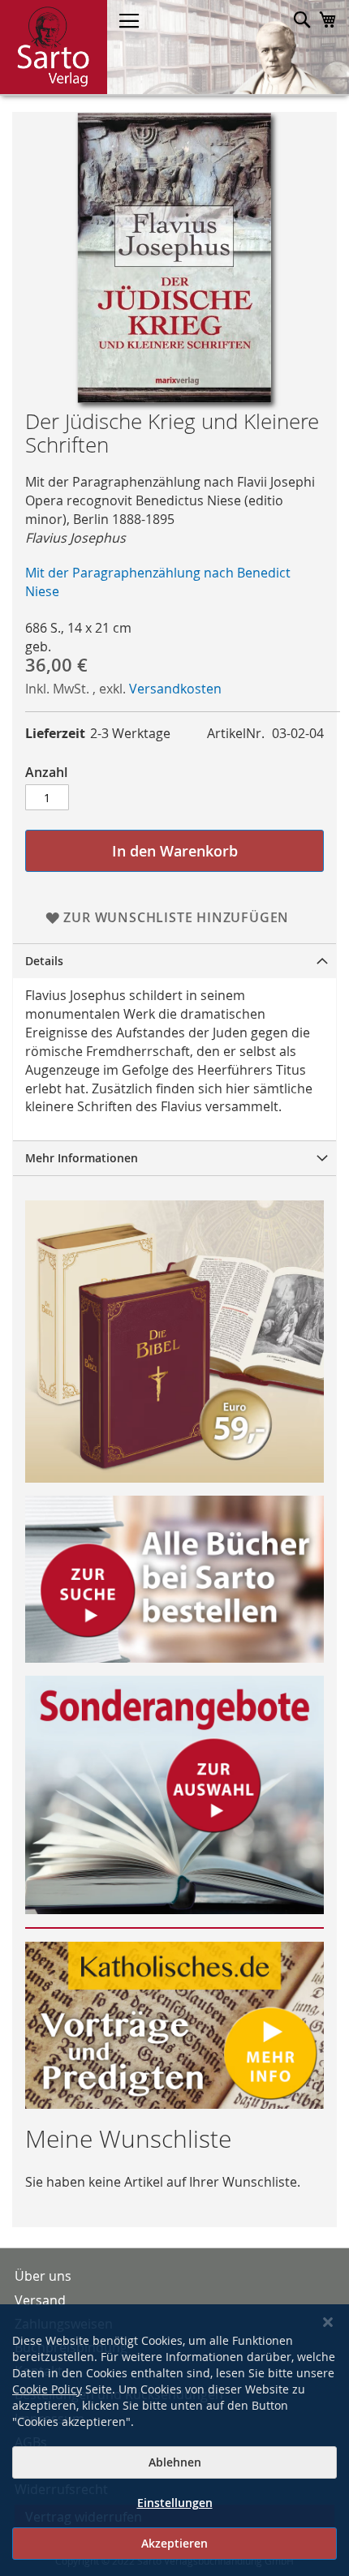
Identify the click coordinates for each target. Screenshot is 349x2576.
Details (44, 961)
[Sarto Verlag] (54, 47)
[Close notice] (328, 2323)
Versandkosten (175, 689)
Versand (40, 2300)
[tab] (174, 961)
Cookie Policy (47, 2389)
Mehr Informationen (82, 1158)
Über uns (43, 2276)
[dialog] (174, 2440)
